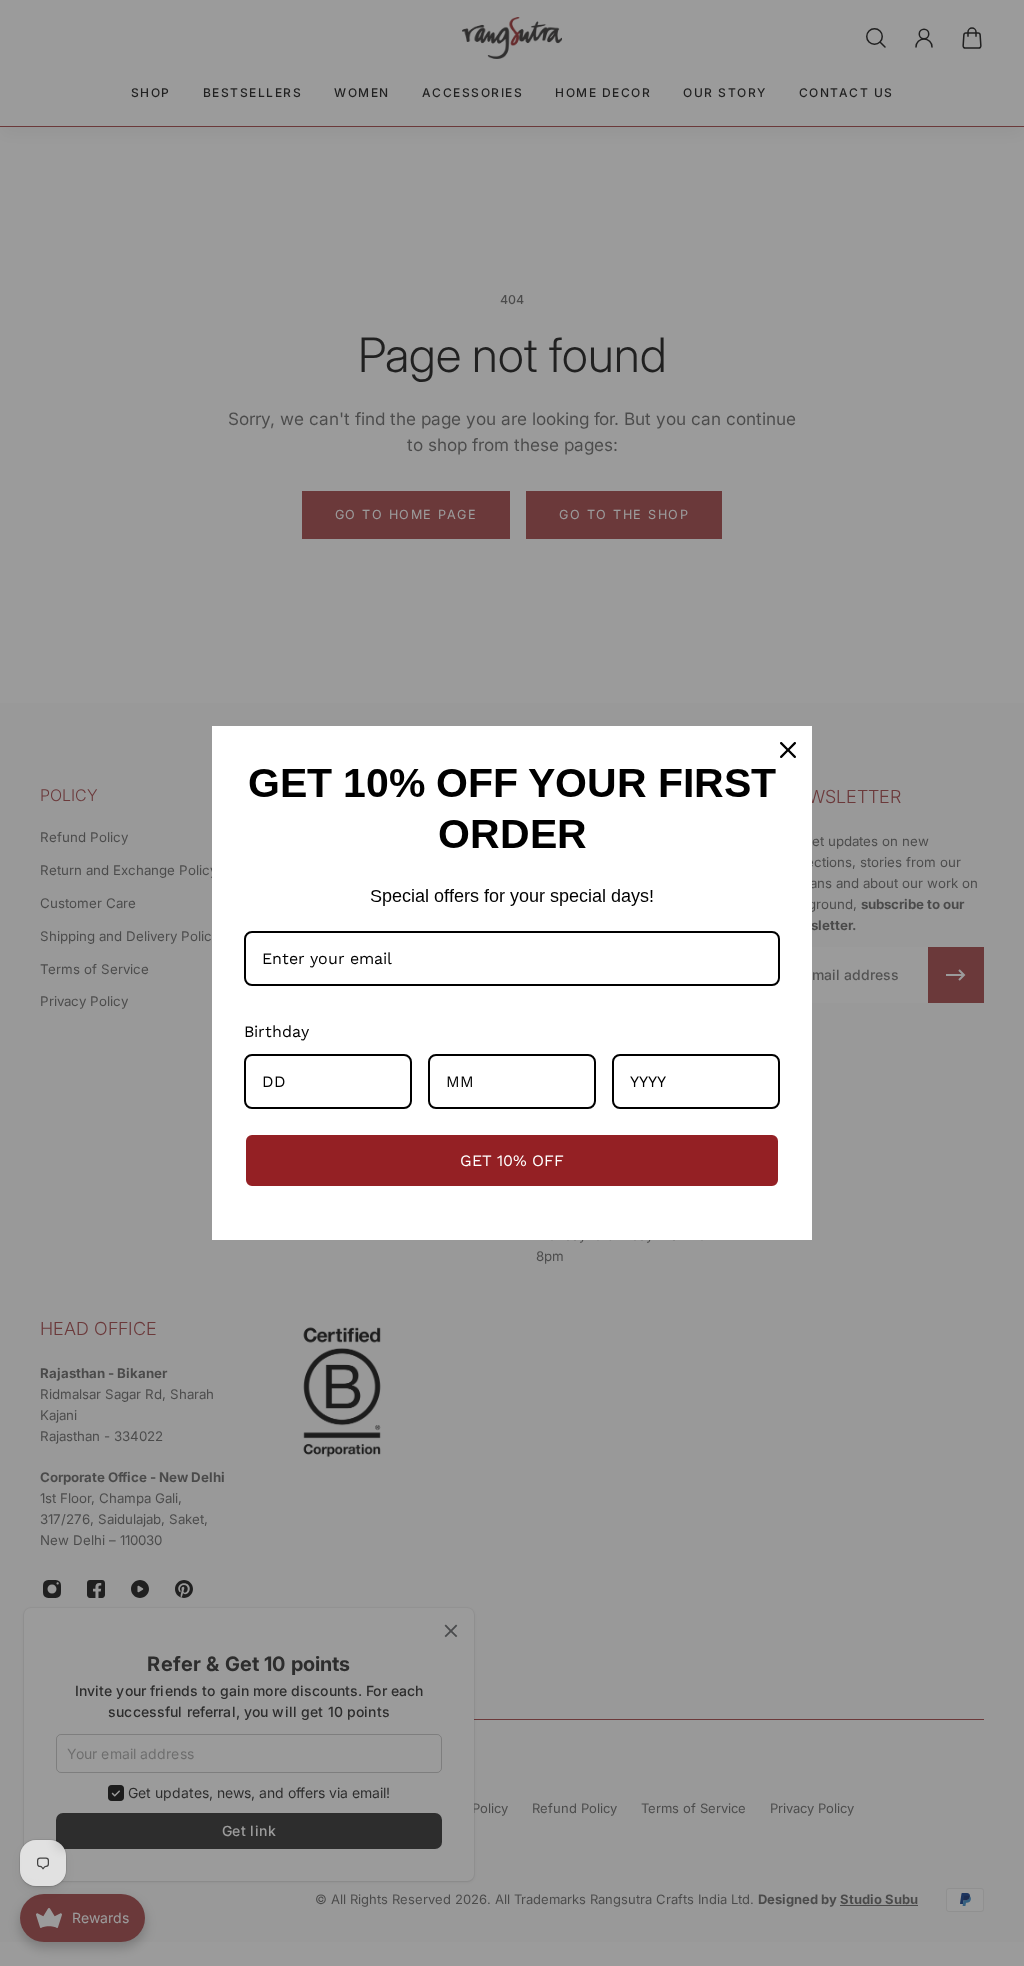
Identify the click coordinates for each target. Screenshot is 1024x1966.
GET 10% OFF (512, 1160)
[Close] (788, 750)
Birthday (276, 1031)
